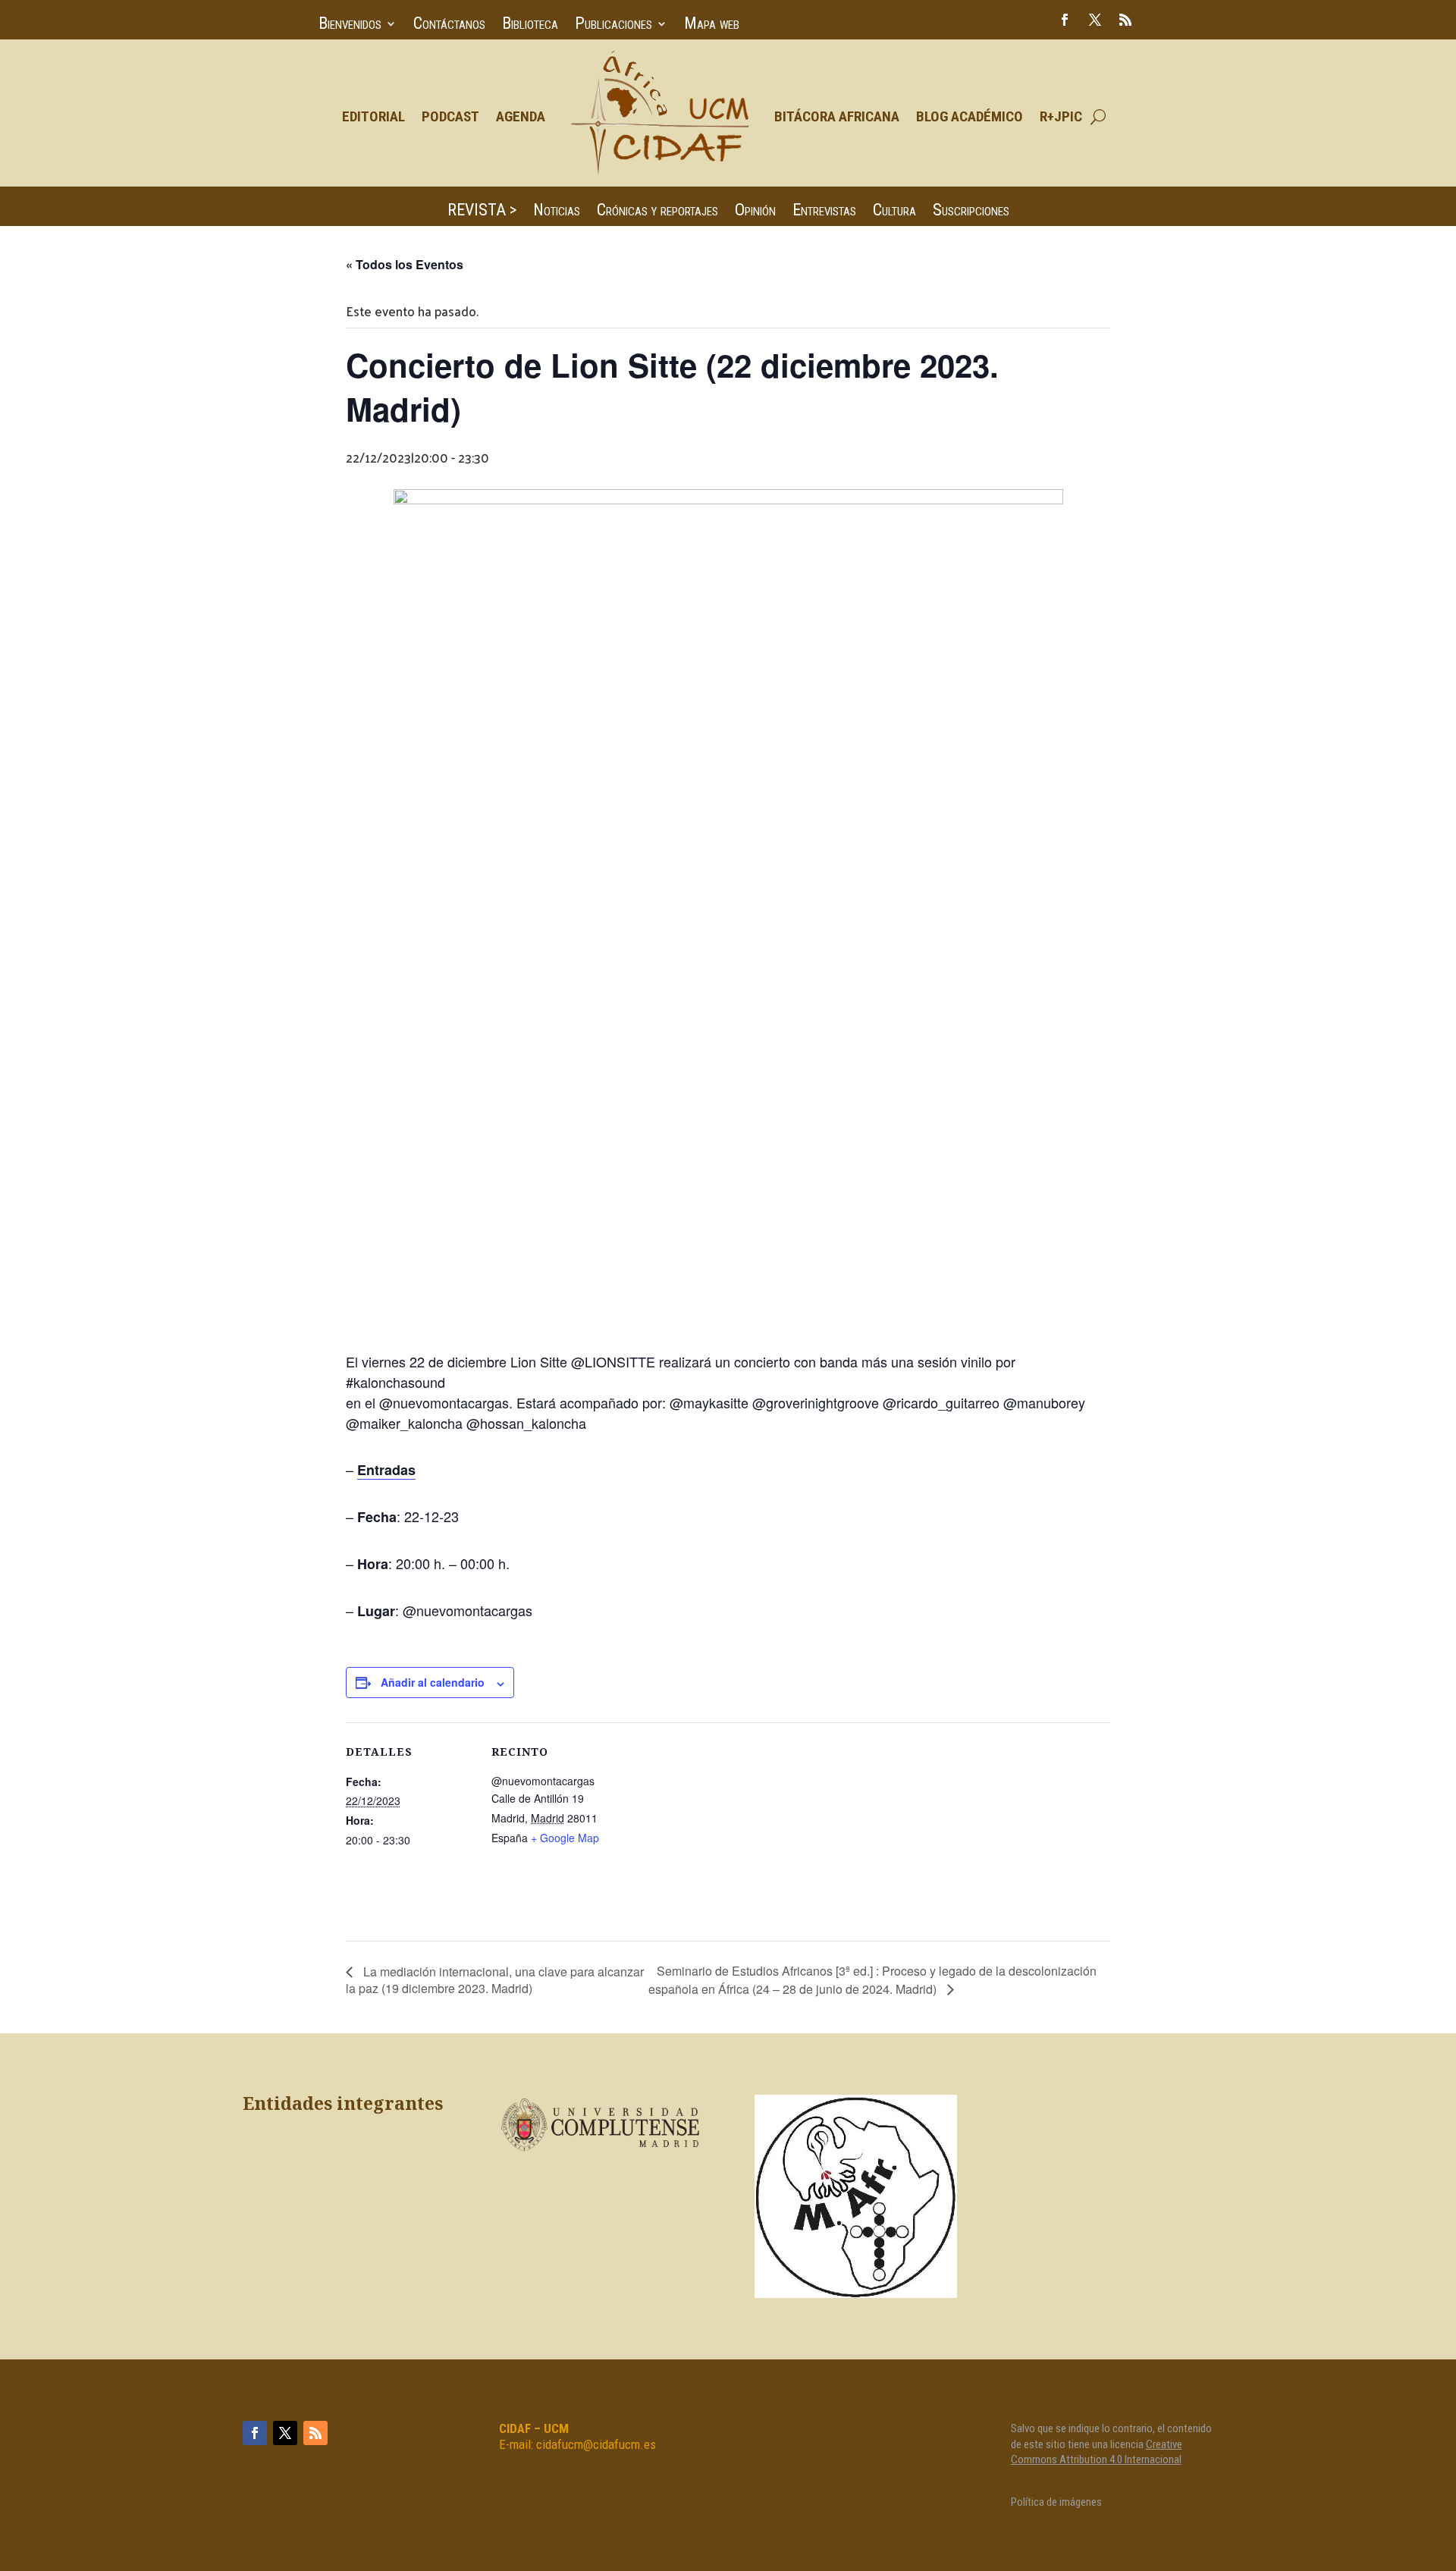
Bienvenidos (350, 25)
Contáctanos (449, 25)
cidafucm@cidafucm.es (596, 2444)
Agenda (521, 116)
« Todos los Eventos (405, 264)
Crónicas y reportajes (657, 212)
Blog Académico (970, 116)
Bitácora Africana (837, 116)
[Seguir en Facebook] (1065, 20)
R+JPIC (1061, 116)
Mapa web (712, 25)
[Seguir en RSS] (1125, 20)
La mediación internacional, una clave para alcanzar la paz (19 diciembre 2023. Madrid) (495, 1980)
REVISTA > (482, 212)
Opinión (755, 212)
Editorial (373, 116)
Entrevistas (824, 212)
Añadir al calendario (433, 1682)
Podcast (450, 116)
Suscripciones (971, 212)
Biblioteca (530, 25)
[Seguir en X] (1095, 20)
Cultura (894, 212)
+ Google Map (565, 1838)
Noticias (557, 212)
